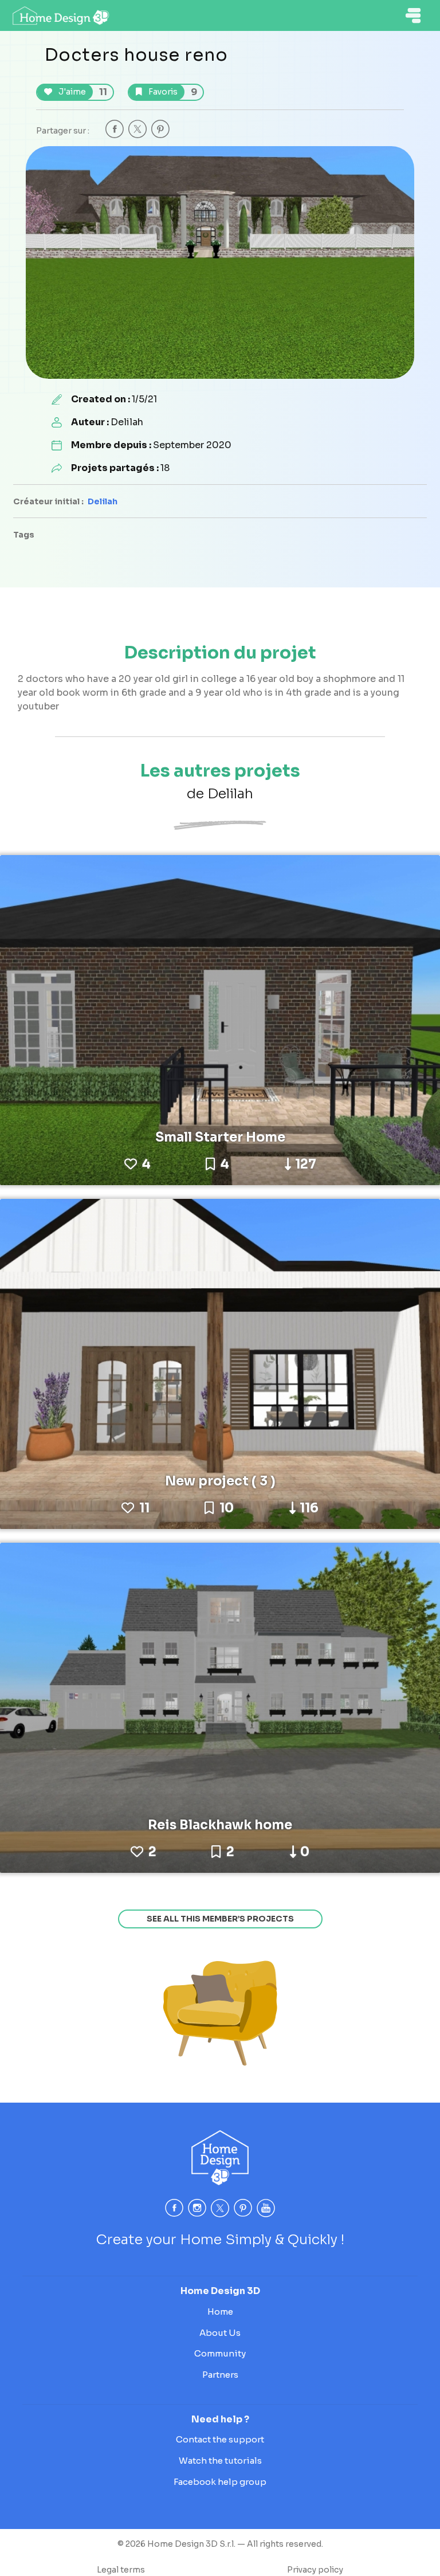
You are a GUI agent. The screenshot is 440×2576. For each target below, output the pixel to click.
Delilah (103, 501)
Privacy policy (315, 2570)
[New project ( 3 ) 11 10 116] (220, 1363)
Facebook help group (220, 2482)
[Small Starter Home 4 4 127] (220, 1019)
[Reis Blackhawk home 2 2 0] (220, 1707)
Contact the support (220, 2439)
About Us (220, 2333)
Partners (220, 2375)
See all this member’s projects (220, 1919)
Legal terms (121, 2570)
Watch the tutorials (220, 2461)
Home (220, 2312)
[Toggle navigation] (413, 15)
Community (220, 2353)
